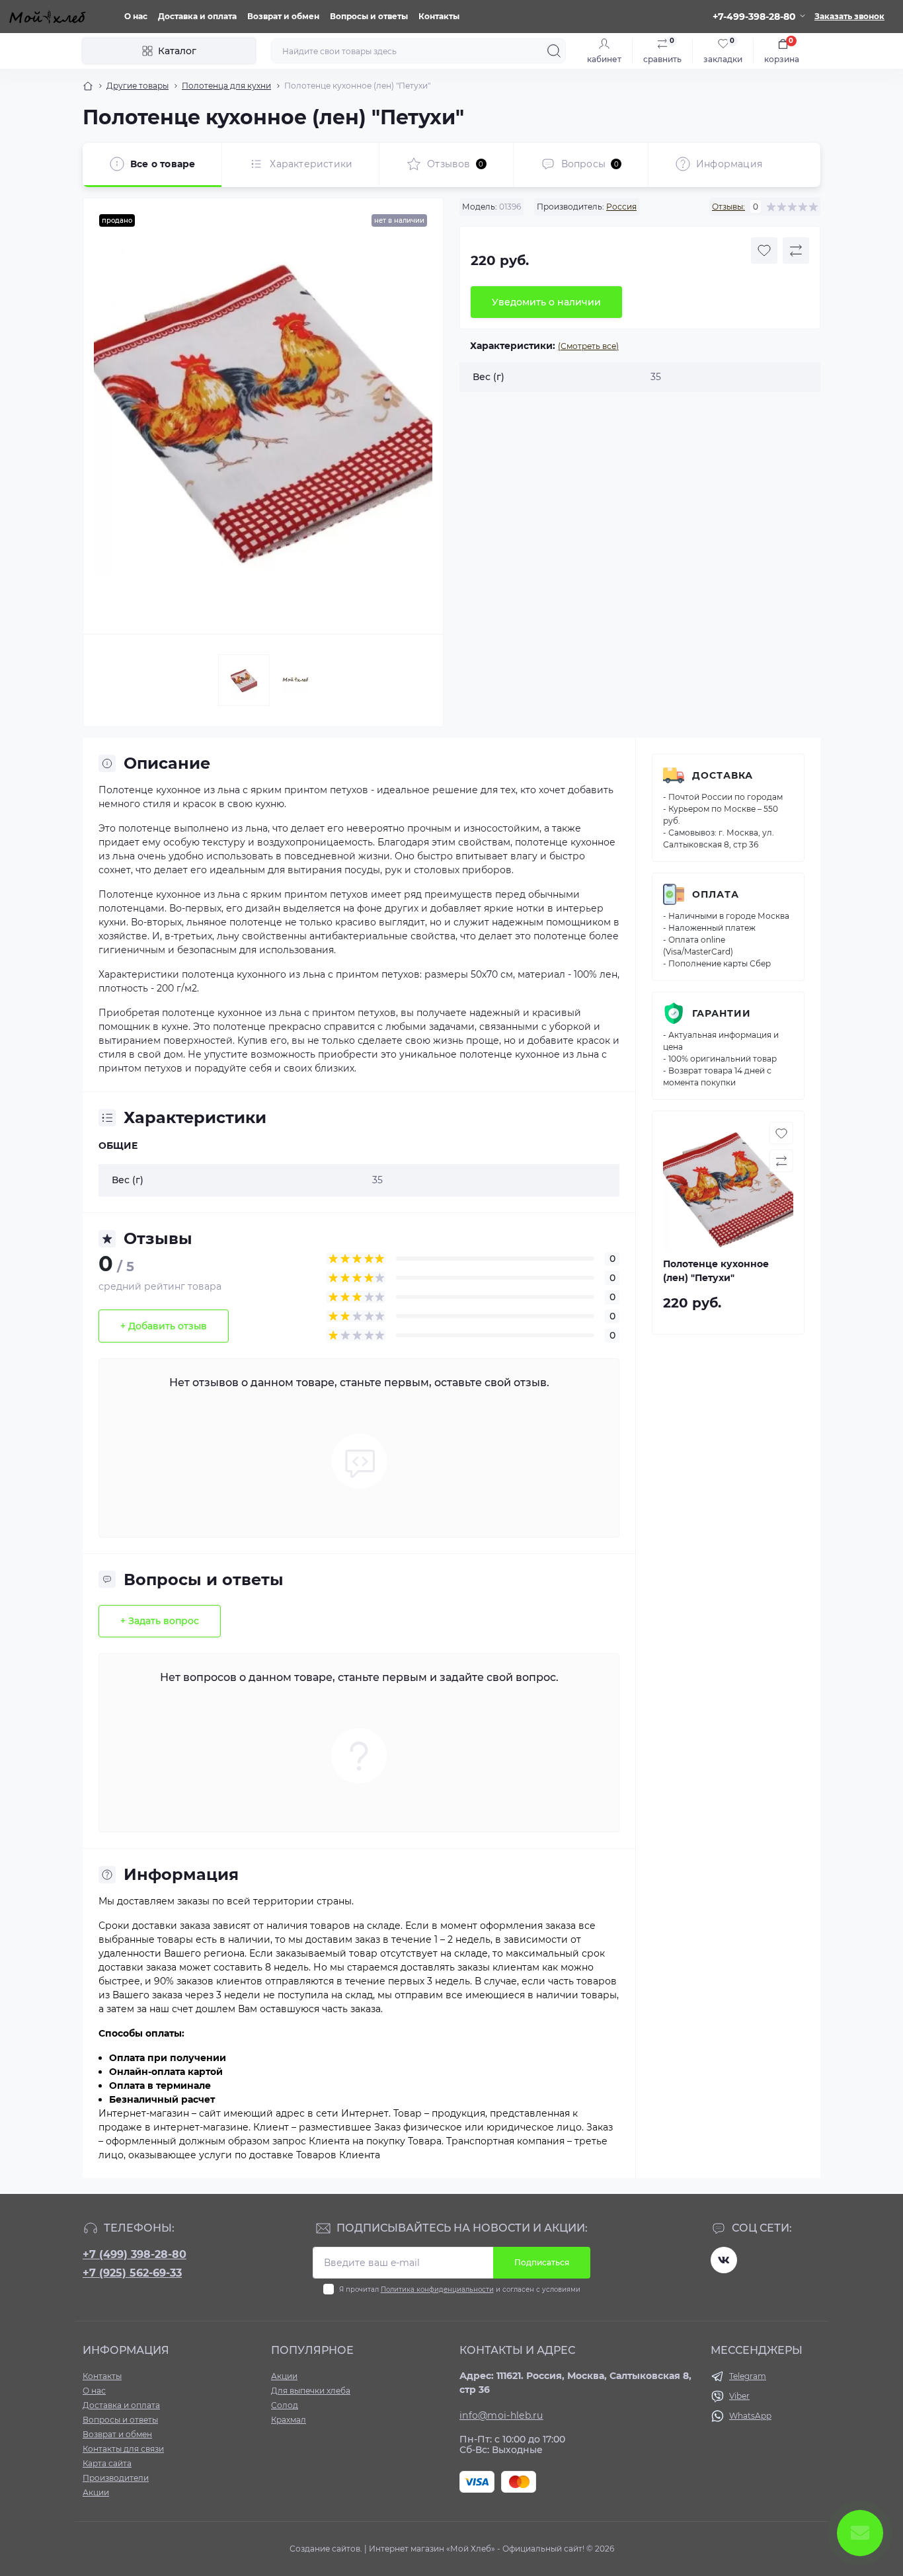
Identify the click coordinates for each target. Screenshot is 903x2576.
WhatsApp (750, 2416)
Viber (739, 2396)
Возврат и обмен (283, 16)
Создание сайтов (325, 2549)
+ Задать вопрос (160, 1621)
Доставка (723, 775)
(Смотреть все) (588, 346)
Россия (621, 207)
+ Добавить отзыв (164, 1326)
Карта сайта (107, 2463)
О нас (136, 16)
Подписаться (542, 2262)
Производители (116, 2478)
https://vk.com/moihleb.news (724, 2260)
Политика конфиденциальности (437, 2289)
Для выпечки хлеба (311, 2391)
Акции (96, 2492)
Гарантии (722, 1013)
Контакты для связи (123, 2449)
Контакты (439, 16)
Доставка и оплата (197, 16)
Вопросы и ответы (369, 16)
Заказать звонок (849, 16)
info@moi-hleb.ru (501, 2415)
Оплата (716, 894)
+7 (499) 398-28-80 (135, 2254)
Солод (285, 2405)
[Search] (554, 51)
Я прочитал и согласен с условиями (460, 2289)
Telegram (748, 2376)
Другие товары (137, 86)
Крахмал (289, 2420)
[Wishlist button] (764, 251)
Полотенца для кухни (226, 86)
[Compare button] (796, 251)
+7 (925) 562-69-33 (132, 2273)
